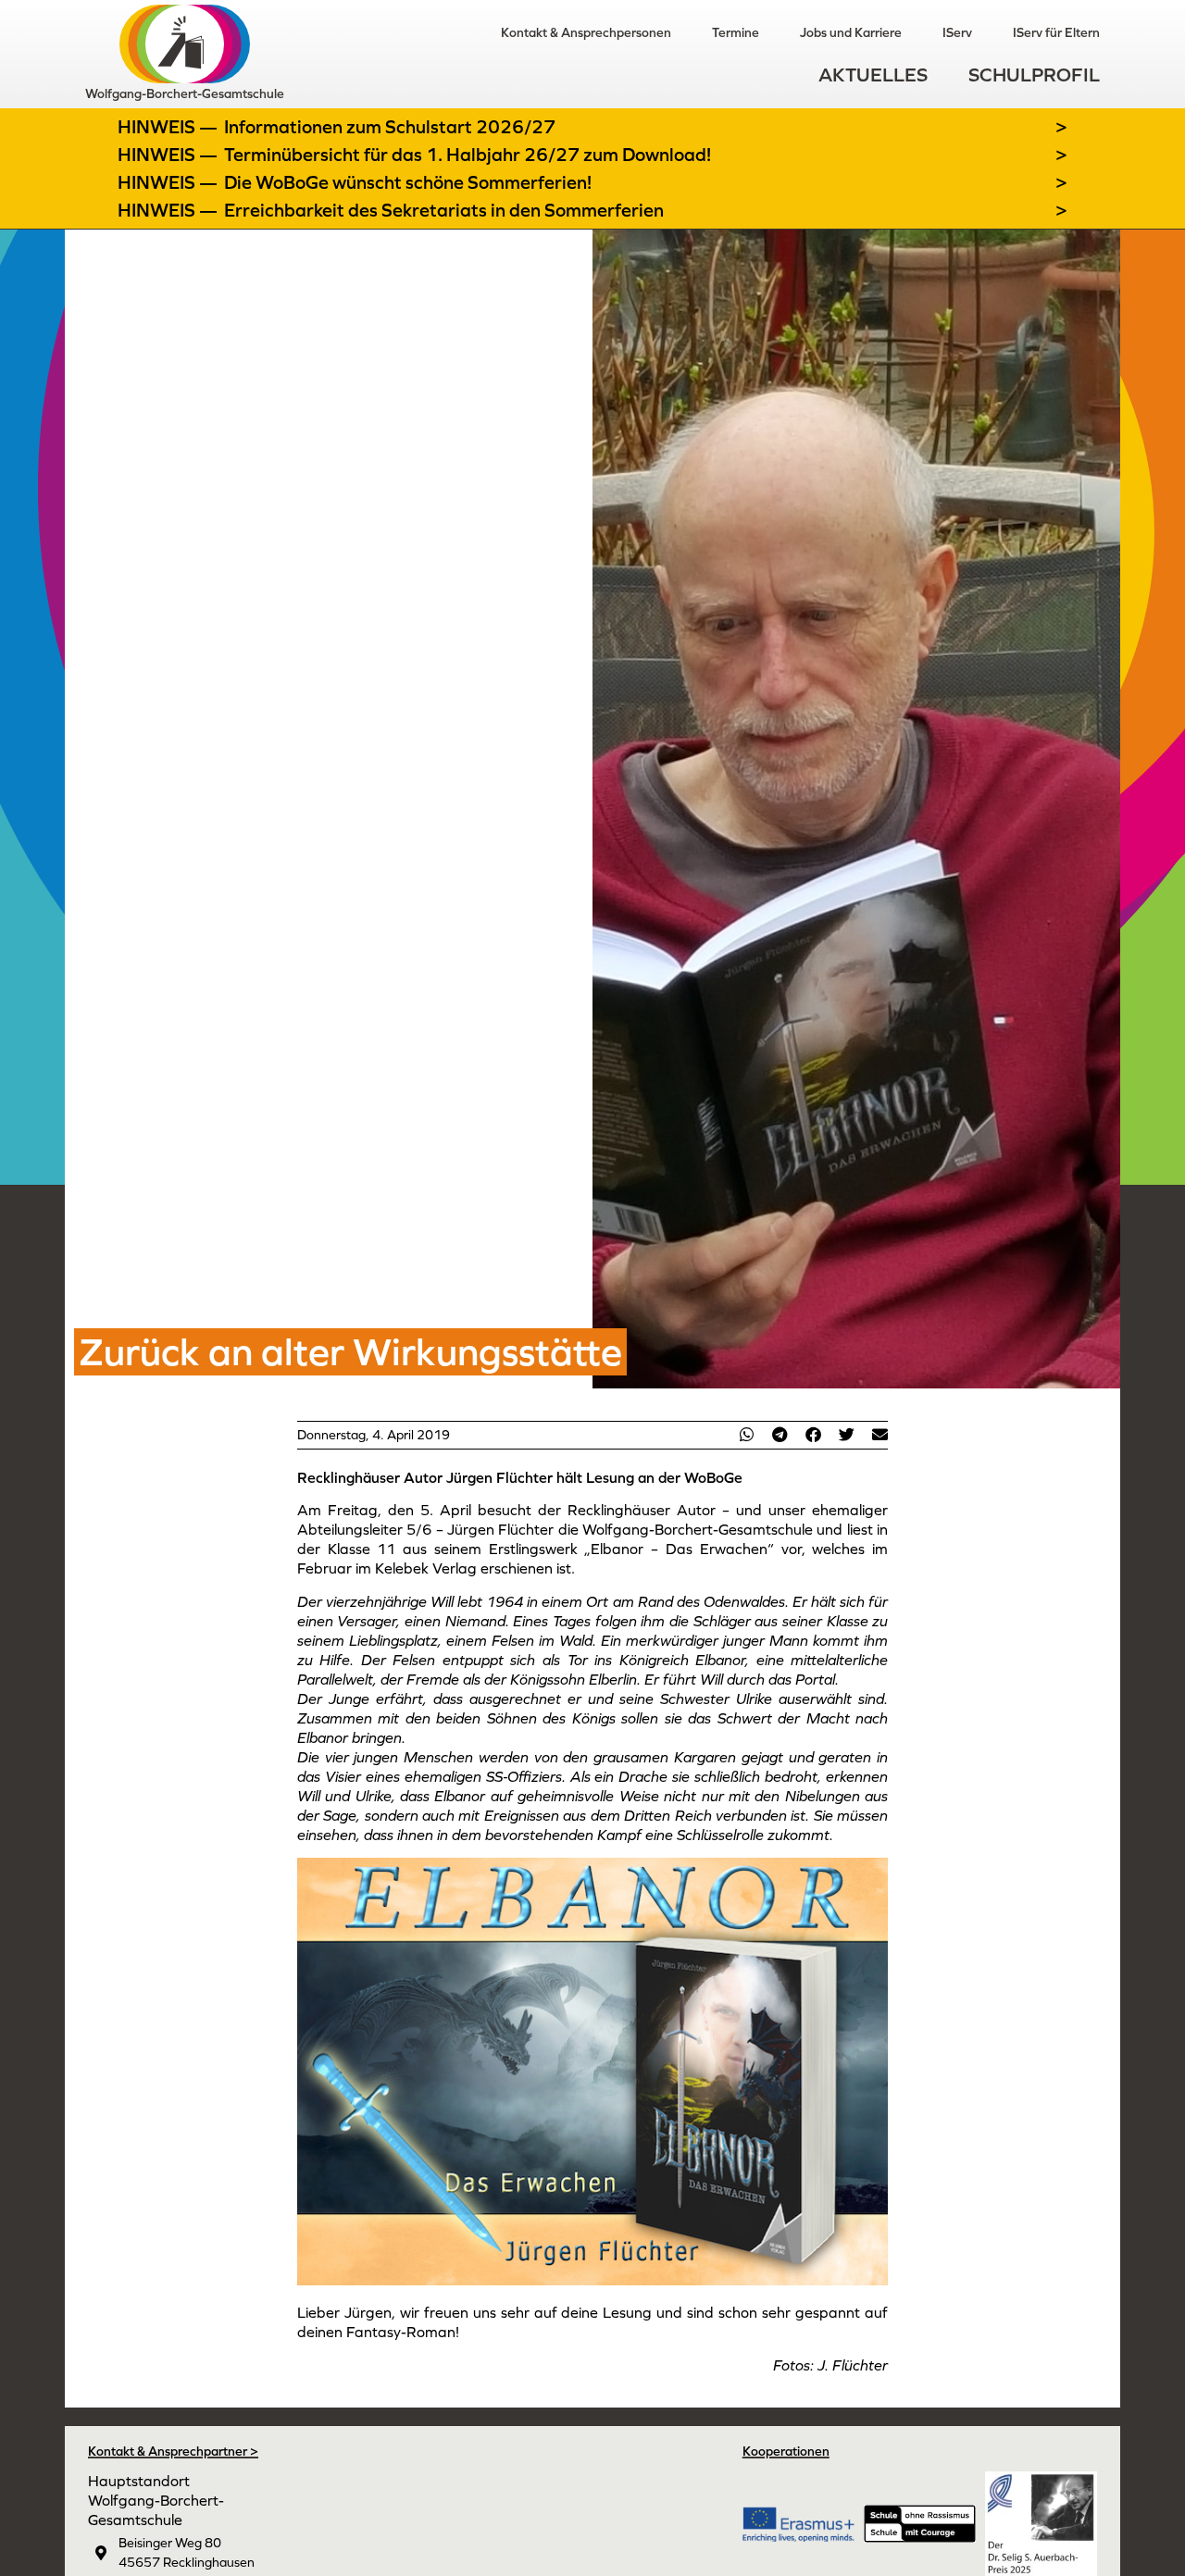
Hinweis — (169, 127)
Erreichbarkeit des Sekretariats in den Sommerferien (444, 210)
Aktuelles (873, 75)
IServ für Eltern (1056, 32)
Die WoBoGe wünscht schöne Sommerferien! (408, 182)
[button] (746, 1434)
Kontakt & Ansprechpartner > (173, 2451)
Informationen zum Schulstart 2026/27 (390, 127)
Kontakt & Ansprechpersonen (586, 32)
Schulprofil (1034, 75)
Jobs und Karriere (851, 32)
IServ (957, 32)
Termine (736, 32)
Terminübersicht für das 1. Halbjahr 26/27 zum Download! (468, 155)
